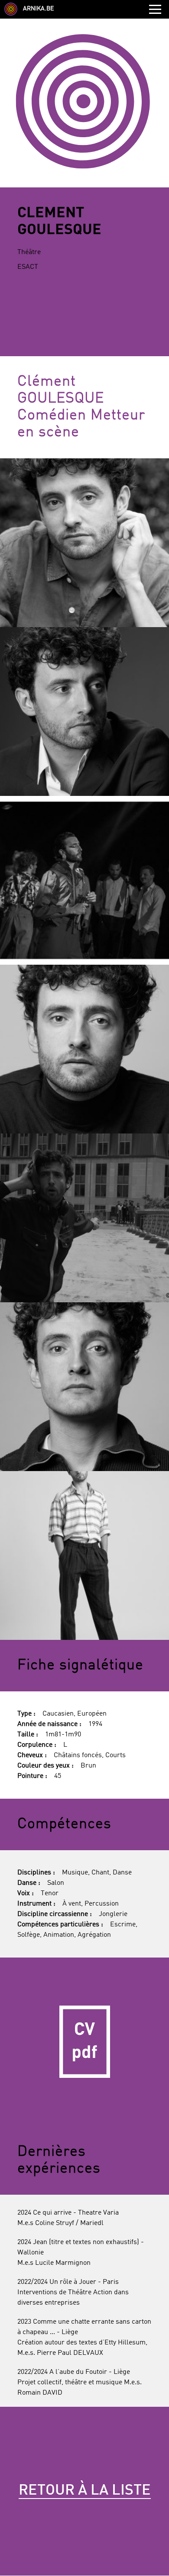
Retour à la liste (85, 2491)
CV (84, 2042)
